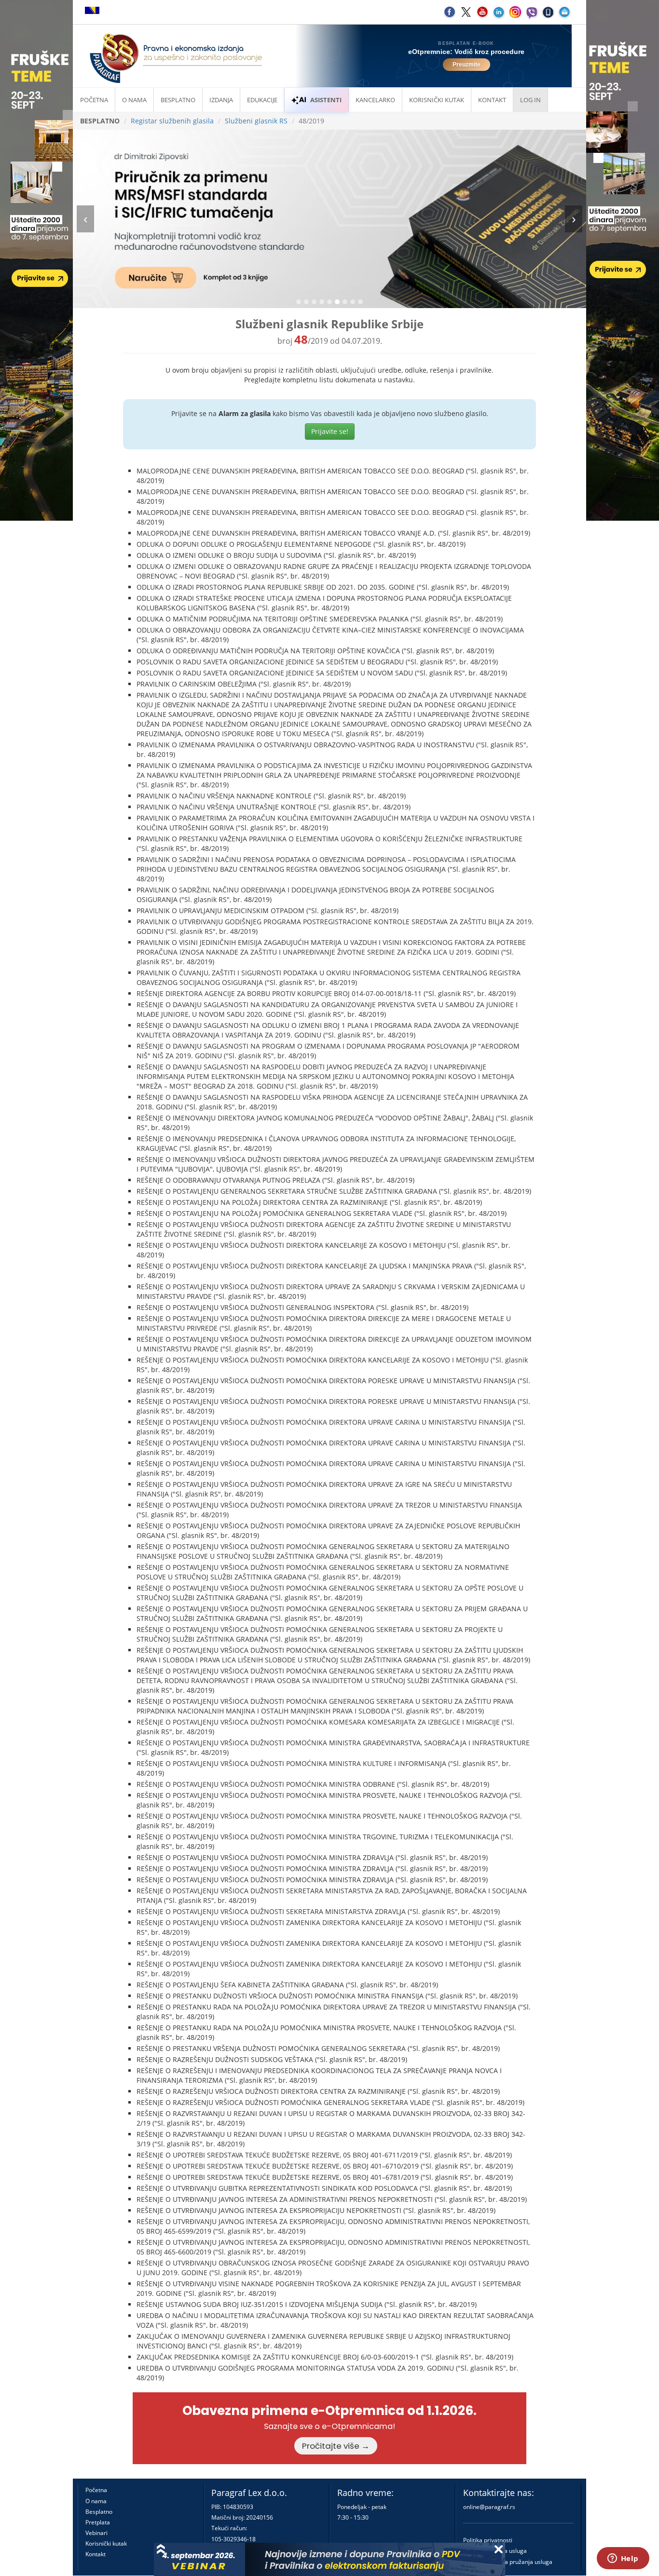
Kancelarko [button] (375, 100)
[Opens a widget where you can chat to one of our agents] (623, 2559)
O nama (134, 100)
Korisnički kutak (106, 2543)
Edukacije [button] (262, 100)
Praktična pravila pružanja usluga (508, 2562)
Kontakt (96, 2554)
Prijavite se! (330, 431)
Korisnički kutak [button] (437, 100)
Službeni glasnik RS (256, 121)
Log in (530, 100)
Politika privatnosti (488, 2540)
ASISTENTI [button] (326, 100)
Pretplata (98, 2522)
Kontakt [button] (492, 100)
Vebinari (96, 2533)
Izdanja (221, 100)
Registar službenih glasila (172, 121)
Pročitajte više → (336, 2446)
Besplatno (178, 100)
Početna (94, 100)
